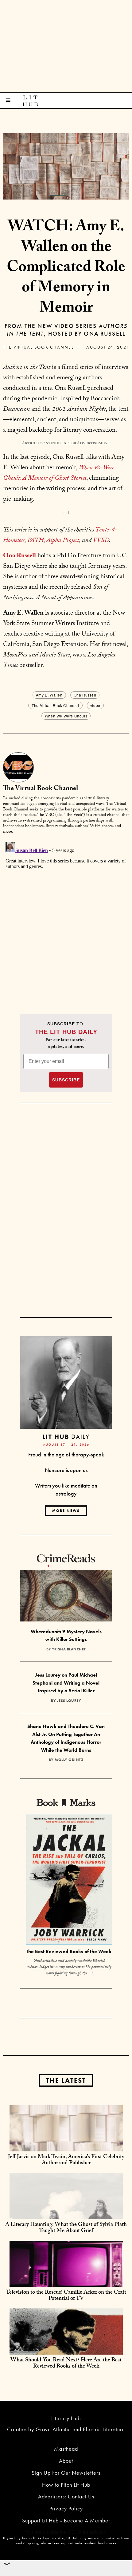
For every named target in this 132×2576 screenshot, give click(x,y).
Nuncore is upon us (66, 1470)
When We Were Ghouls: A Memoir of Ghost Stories (59, 474)
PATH (35, 541)
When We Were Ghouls (66, 716)
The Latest (66, 2080)
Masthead (66, 2449)
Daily (66, 1437)
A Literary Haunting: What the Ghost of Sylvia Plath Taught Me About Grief (66, 2228)
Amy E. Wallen (49, 695)
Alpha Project (63, 541)
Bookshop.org (26, 2543)
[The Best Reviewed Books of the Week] (69, 1880)
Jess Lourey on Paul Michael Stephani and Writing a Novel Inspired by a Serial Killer (66, 1683)
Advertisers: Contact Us (66, 2496)
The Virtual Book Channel (38, 347)
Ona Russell (85, 695)
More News (66, 1511)
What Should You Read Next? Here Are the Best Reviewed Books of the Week (66, 2364)
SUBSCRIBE (66, 1080)
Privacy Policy (66, 2508)
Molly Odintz (69, 1760)
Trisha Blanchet (69, 1649)
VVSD (101, 541)
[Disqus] (66, 917)
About (66, 2461)
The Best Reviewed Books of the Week (69, 1951)
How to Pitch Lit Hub (66, 2485)
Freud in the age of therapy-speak (66, 1454)
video (95, 705)
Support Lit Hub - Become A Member (66, 2520)
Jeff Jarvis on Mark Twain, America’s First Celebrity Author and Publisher (66, 2160)
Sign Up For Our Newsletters (66, 2473)
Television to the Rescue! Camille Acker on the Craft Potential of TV (66, 2296)
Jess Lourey (69, 1701)
